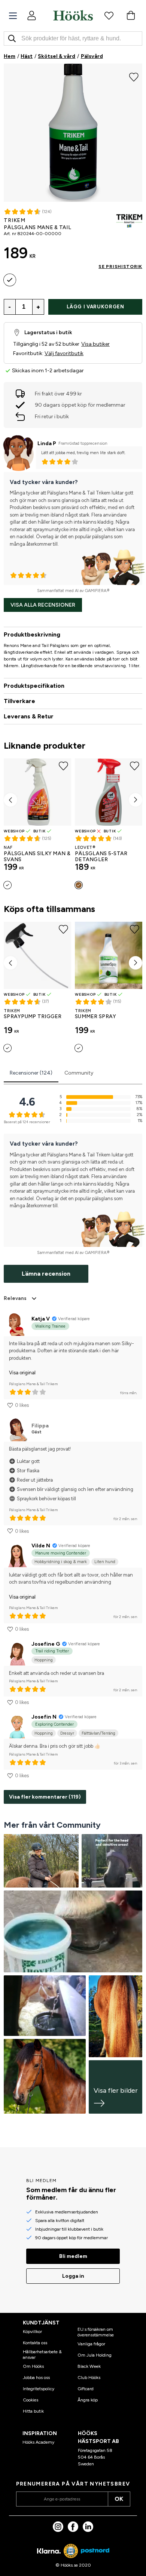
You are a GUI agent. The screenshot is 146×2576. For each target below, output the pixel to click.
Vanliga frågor (91, 2344)
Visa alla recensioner (43, 605)
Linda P (47, 443)
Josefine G (46, 1644)
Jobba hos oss (36, 2378)
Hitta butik (33, 2411)
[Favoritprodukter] (109, 15)
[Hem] (73, 15)
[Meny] (13, 16)
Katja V (41, 1319)
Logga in (73, 2276)
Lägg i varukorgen (95, 307)
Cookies (31, 2400)
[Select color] (10, 280)
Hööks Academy (38, 2442)
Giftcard (86, 2389)
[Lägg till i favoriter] (134, 76)
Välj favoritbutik (64, 353)
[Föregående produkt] (10, 800)
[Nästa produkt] (136, 800)
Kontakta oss (35, 2343)
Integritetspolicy (39, 2389)
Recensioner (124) (31, 1073)
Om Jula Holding (95, 2355)
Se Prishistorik (120, 266)
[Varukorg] (131, 15)
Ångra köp (88, 2400)
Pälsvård (92, 56)
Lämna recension (46, 1274)
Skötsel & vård (57, 56)
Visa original (22, 1373)
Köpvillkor (32, 2332)
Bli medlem (73, 2256)
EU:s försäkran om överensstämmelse (96, 2332)
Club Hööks (89, 2378)
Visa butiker (95, 344)
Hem (10, 56)
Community (79, 1073)
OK (119, 2499)
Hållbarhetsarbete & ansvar (42, 2354)
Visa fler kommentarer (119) (45, 1797)
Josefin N (44, 1717)
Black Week (89, 2366)
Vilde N (41, 1546)
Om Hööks (33, 2366)
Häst (27, 56)
